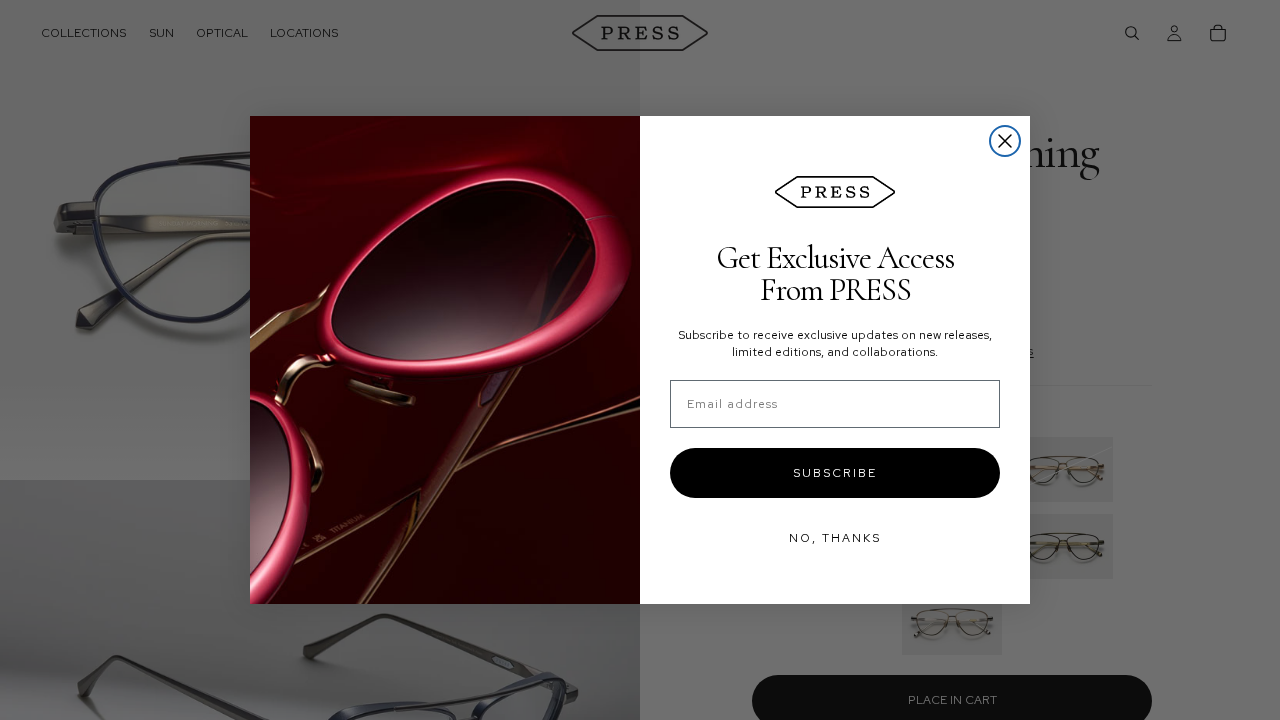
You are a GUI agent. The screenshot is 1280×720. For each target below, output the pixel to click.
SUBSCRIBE (835, 473)
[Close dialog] (1005, 141)
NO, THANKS (835, 538)
